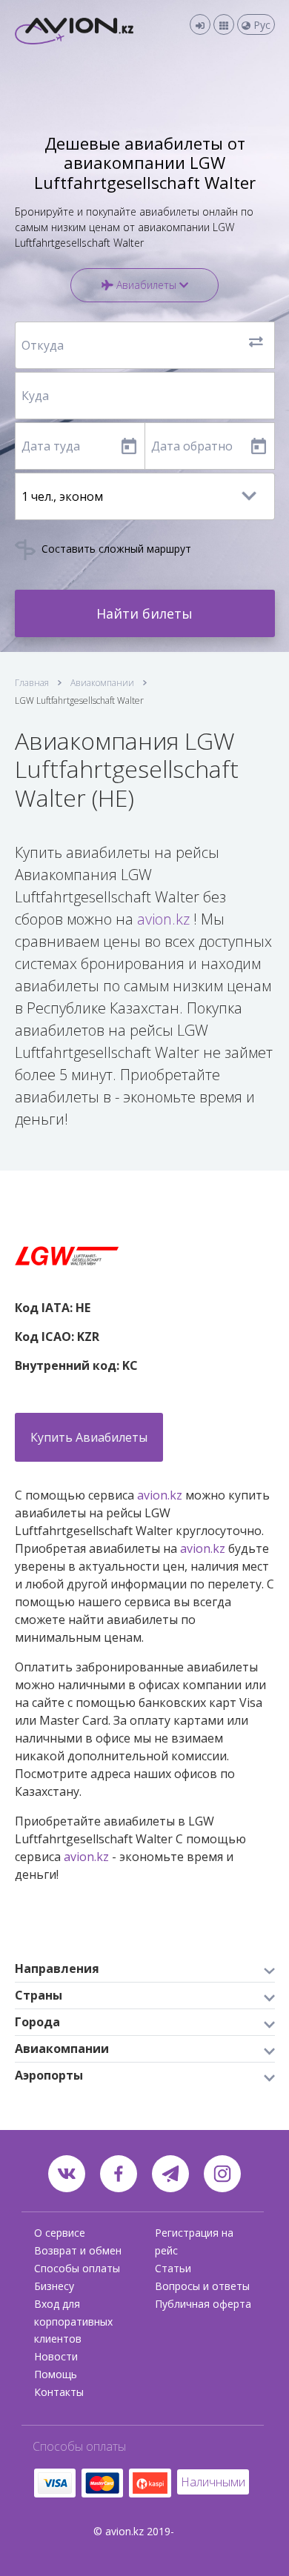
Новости (56, 2356)
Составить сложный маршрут (115, 549)
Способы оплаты (77, 2268)
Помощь (56, 2374)
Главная (32, 683)
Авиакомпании (102, 683)
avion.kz (163, 919)
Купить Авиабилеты (89, 1437)
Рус (260, 25)
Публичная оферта (203, 2304)
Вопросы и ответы (202, 2286)
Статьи (173, 2268)
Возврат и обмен (78, 2250)
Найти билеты (144, 613)
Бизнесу (54, 2286)
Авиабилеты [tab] (146, 285)
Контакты (59, 2392)
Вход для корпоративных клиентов (73, 2322)
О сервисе (60, 2233)
